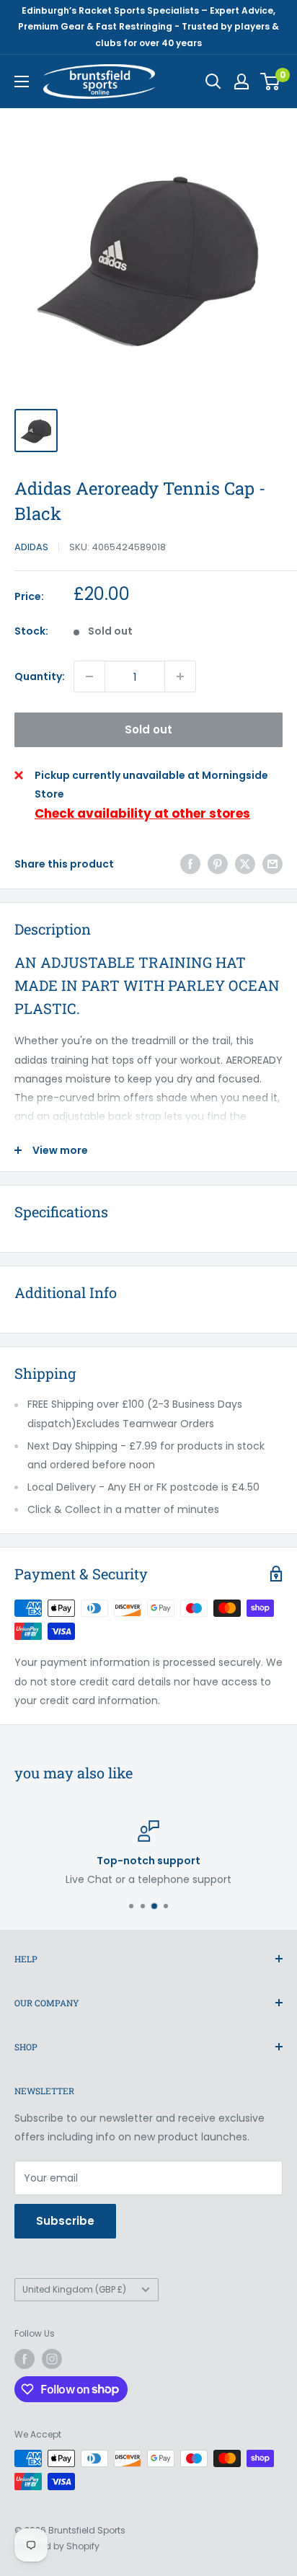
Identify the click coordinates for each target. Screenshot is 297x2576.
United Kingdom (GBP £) (74, 2290)
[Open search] (213, 81)
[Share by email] (272, 864)
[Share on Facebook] (190, 864)
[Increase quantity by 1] (180, 676)
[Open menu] (22, 81)
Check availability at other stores (142, 813)
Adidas (31, 547)
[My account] (241, 81)
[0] (271, 81)
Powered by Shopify (57, 2546)
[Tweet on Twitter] (245, 864)
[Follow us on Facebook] (25, 2359)
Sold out (148, 729)
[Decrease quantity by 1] (89, 676)
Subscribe (65, 2221)
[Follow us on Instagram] (52, 2359)
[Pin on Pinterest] (218, 864)
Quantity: (40, 676)
